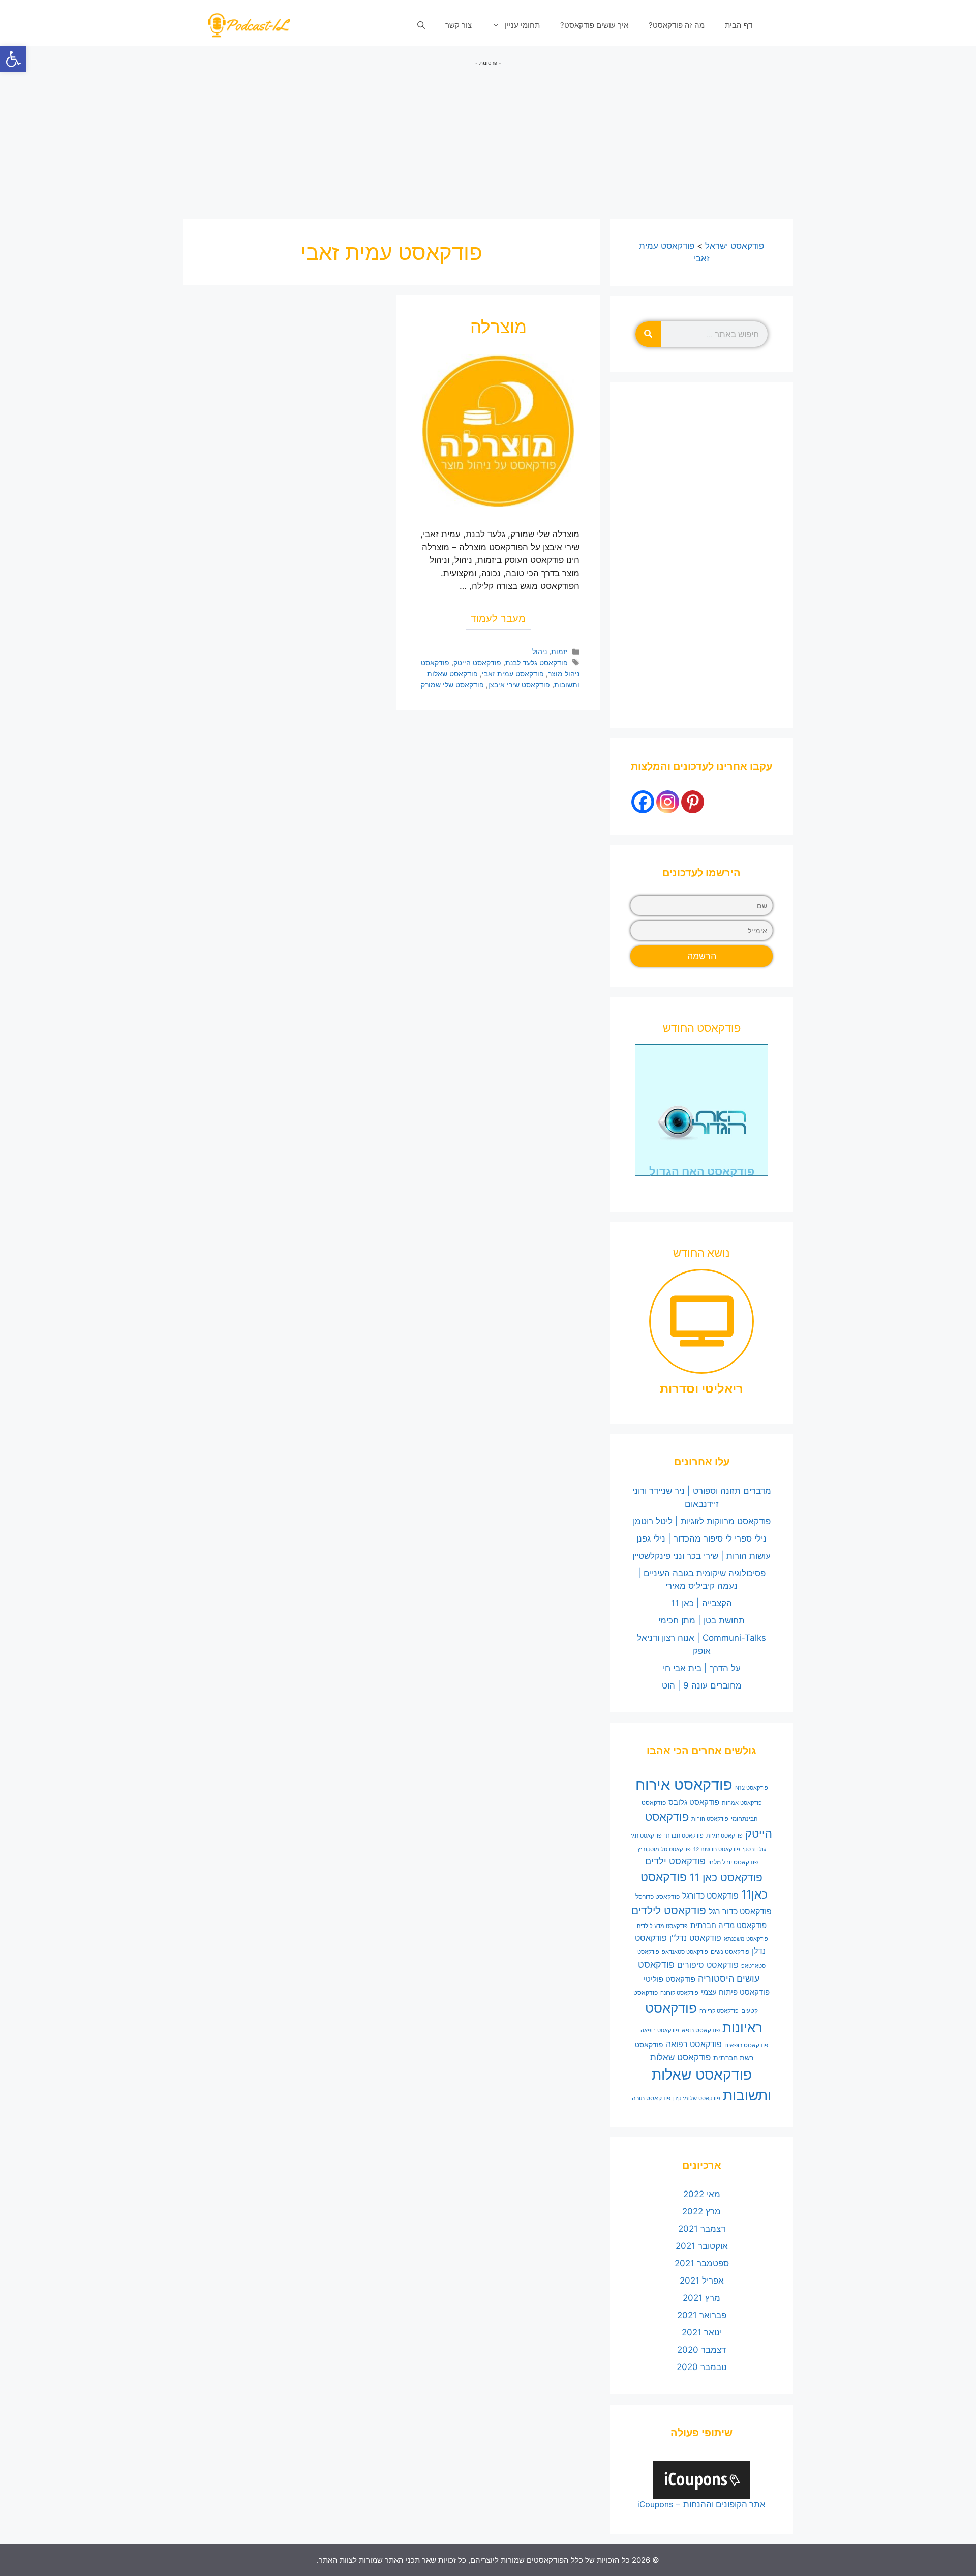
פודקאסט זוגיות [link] (724, 1836)
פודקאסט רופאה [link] (660, 2031)
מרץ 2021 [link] (701, 2298)
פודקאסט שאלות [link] (680, 2057)
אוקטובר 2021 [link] (702, 2246)
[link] (13, 59)
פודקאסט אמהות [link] (742, 1803)
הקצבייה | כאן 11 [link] (701, 1603)
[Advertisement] (488, 138)
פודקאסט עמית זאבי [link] (513, 674)
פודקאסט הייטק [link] (477, 662)
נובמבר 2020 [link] (702, 2367)
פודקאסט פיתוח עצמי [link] (735, 1992)
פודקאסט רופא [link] (701, 2030)
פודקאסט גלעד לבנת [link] (537, 662)
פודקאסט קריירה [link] (719, 2011)
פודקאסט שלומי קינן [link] (697, 2099)
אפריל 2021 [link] (702, 2281)
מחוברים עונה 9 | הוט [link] (702, 1685)
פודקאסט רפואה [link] (694, 2044)
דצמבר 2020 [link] (701, 2350)
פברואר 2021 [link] (702, 2315)
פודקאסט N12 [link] (752, 1788)
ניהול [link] (540, 651)
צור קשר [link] (459, 25)
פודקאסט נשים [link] (730, 1952)
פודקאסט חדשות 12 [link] (717, 1849)
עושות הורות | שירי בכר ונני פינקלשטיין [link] (701, 1556)
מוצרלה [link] (498, 327)
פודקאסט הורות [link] (710, 1819)
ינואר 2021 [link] (702, 2332)
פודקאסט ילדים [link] (675, 1861)
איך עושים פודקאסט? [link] (594, 25)
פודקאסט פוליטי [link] (669, 1979)
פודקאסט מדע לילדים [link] (662, 1926)
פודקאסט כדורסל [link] (658, 1896)
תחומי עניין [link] (522, 25)
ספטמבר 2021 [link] (702, 2263)
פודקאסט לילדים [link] (669, 1911)
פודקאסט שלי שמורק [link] (452, 684)
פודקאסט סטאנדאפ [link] (685, 1952)
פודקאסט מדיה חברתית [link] (728, 1926)
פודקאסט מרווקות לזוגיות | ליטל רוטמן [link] (702, 1521)
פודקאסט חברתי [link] (684, 1836)
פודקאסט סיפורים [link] (708, 1965)
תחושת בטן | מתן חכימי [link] (701, 1620)
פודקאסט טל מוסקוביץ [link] (664, 1849)
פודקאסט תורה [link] (651, 2098)
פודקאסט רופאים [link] (746, 2045)
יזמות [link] (559, 651)
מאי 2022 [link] (702, 2194)
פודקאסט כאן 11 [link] (726, 1877)
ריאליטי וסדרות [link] (701, 1389)
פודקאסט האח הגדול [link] (702, 1172)
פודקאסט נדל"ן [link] (695, 1938)
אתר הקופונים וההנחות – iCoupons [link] (701, 2504)
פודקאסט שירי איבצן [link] (519, 684)
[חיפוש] (648, 334)
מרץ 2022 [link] (701, 2211)
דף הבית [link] (739, 25)
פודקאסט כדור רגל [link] (740, 1912)
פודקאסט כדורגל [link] (710, 1896)
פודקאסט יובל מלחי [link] (733, 1862)
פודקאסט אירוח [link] (684, 1784)
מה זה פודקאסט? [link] (677, 25)
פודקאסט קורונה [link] (679, 1993)
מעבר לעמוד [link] (498, 618)
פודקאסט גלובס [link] (694, 1802)
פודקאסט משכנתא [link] (746, 1939)
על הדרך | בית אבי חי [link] (702, 1668)
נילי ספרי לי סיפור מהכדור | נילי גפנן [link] (701, 1538)
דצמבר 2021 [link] (702, 2229)
